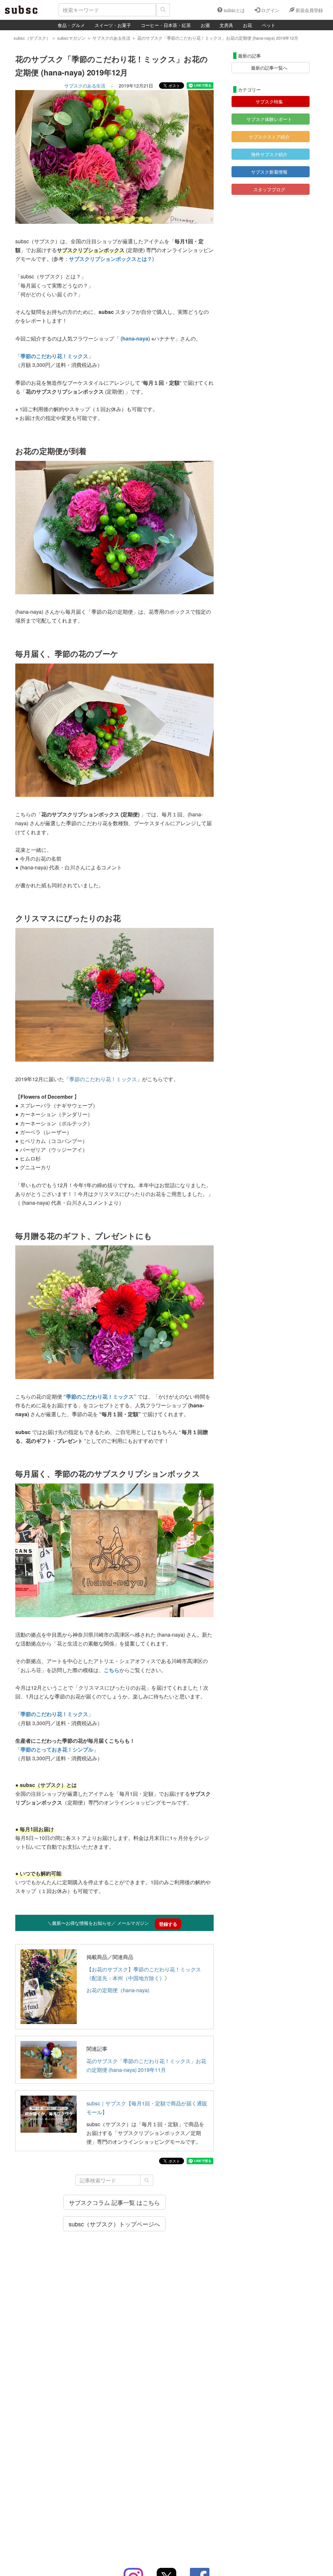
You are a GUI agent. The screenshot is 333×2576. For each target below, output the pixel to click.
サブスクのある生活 (85, 86)
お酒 (205, 25)
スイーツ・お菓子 (113, 25)
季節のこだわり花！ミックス (54, 356)
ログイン (270, 10)
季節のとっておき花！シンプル (57, 1749)
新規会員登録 (309, 10)
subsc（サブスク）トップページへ (114, 2224)
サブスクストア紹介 (269, 137)
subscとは (234, 10)
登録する (168, 1924)
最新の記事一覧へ (269, 68)
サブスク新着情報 (269, 172)
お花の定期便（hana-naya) (118, 1990)
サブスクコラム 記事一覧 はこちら (114, 2202)
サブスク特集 (269, 101)
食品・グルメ (71, 25)
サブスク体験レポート (269, 119)
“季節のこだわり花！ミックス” (100, 1396)
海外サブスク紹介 (269, 154)
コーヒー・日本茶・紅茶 (166, 25)
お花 (247, 25)
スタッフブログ (269, 189)
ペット (269, 25)
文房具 (226, 25)
